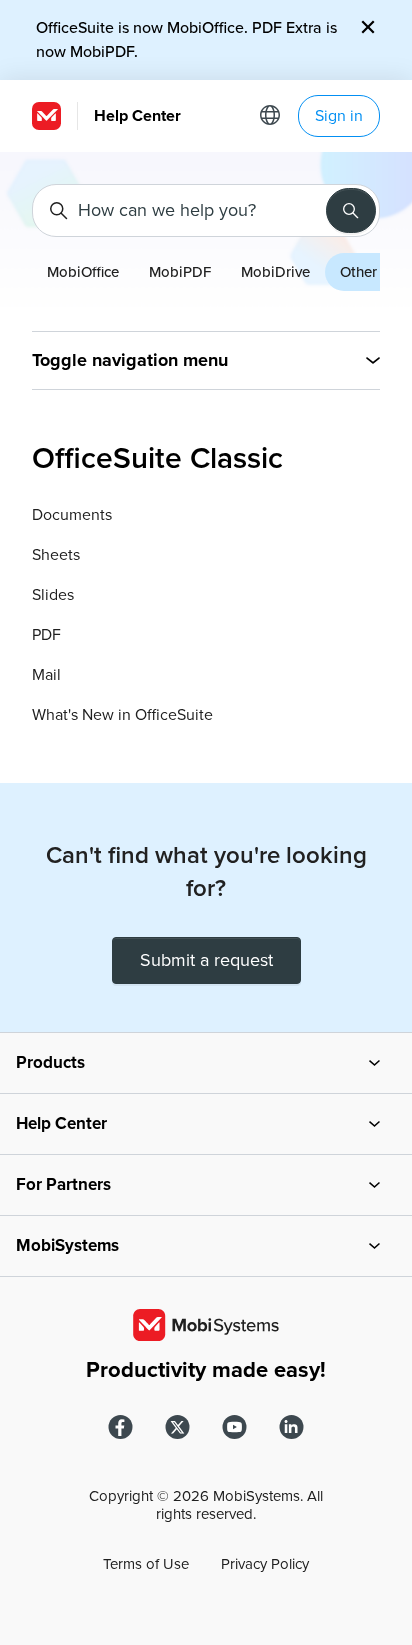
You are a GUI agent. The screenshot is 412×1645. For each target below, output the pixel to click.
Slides (53, 595)
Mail (46, 675)
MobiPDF (180, 272)
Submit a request (206, 960)
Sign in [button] (339, 116)
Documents (72, 515)
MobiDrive (275, 272)
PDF (46, 635)
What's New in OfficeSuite (122, 715)
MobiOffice (83, 272)
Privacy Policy (265, 1564)
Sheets (56, 555)
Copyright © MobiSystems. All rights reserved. (206, 1505)
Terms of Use (146, 1564)
